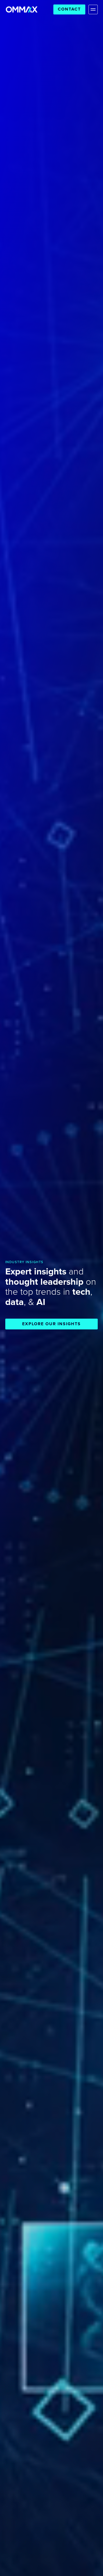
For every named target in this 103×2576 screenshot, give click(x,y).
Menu (93, 9)
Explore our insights (51, 1324)
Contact (69, 9)
